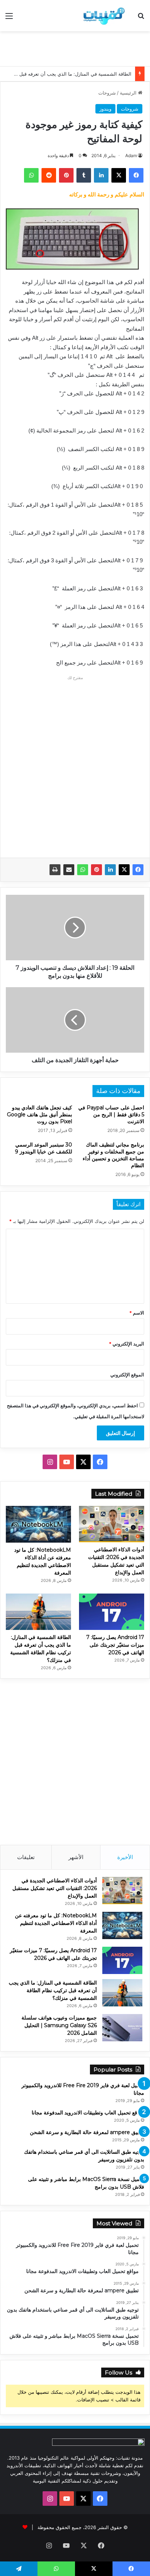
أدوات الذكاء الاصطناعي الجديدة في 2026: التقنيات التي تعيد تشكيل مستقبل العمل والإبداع (55, 1888)
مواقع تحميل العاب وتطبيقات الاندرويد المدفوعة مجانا (88, 2113)
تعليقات (26, 1857)
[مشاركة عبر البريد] (69, 870)
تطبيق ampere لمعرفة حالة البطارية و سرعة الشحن (87, 2132)
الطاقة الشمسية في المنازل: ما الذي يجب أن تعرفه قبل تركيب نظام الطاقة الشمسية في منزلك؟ (53, 1990)
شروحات (107, 93)
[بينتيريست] (96, 870)
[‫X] (124, 870)
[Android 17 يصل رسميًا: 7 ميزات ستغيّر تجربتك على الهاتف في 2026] (112, 1612)
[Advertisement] (72, 48)
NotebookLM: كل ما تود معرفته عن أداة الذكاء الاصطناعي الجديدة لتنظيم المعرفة (56, 1923)
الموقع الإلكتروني (127, 1375)
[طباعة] (55, 870)
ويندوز (105, 109)
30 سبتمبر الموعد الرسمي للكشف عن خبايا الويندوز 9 (44, 1148)
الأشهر (76, 1857)
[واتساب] (83, 870)
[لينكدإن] (110, 870)
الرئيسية (129, 93)
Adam (131, 155)
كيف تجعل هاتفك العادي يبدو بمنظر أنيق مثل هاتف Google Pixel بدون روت (40, 1114)
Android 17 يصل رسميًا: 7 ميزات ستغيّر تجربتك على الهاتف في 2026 (115, 1645)
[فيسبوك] (138, 870)
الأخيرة (125, 1857)
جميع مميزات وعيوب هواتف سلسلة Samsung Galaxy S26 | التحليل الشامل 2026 (59, 2025)
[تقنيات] (103, 16)
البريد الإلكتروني (127, 1344)
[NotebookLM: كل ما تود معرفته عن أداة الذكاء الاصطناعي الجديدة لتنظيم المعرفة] (38, 1524)
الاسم (137, 1313)
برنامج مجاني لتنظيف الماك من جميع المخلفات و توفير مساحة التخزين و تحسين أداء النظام (113, 1155)
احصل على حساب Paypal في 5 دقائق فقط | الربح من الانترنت (111, 1114)
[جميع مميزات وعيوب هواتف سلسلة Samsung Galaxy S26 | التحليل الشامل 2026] (122, 2028)
